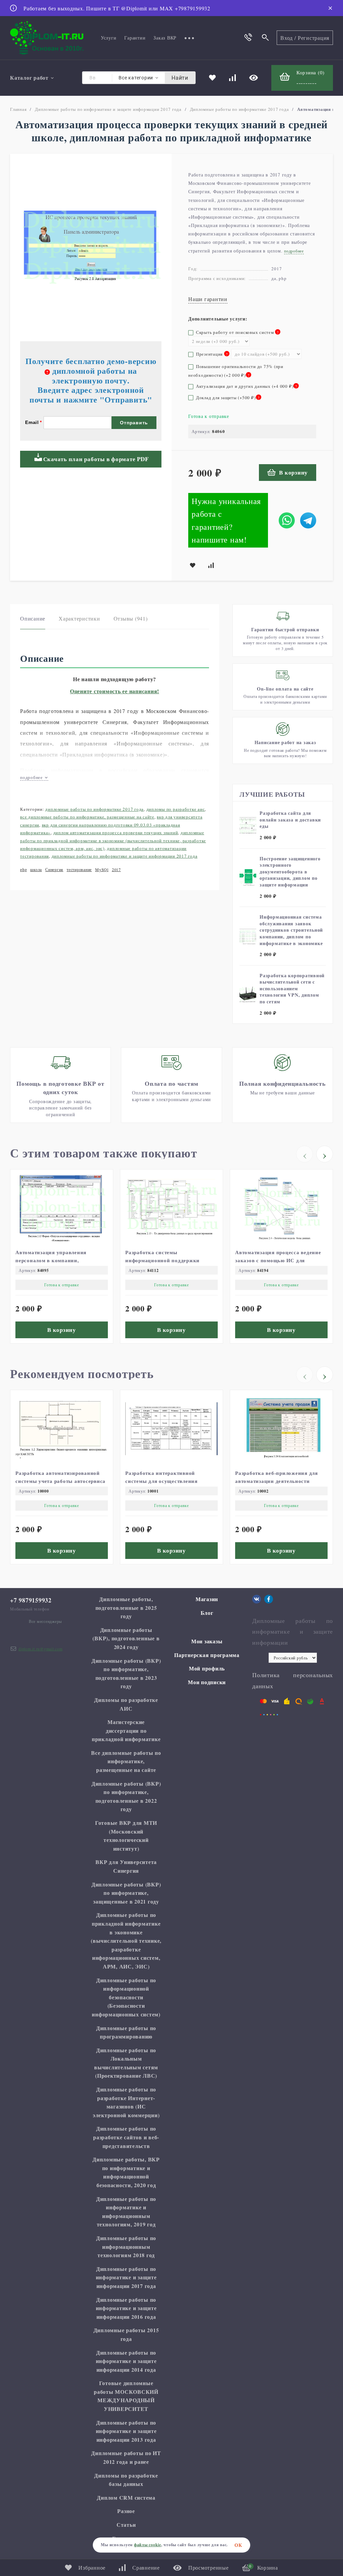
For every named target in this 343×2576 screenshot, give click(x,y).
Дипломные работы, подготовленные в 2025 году (126, 1607)
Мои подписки (207, 1682)
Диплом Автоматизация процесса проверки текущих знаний (116, 833)
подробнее (32, 777)
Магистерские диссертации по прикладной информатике (126, 1730)
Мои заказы (207, 1641)
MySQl (102, 869)
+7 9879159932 (31, 1600)
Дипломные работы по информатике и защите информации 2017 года (108, 109)
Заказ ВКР (165, 38)
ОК (238, 2545)
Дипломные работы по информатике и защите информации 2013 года (126, 2431)
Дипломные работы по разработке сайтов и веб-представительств (126, 2137)
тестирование (79, 869)
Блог (207, 1613)
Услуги (109, 38)
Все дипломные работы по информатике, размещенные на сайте (87, 817)
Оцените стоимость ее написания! (115, 691)
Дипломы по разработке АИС (176, 809)
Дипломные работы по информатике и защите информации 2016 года (126, 2308)
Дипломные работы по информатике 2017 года (239, 109)
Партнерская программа (207, 1655)
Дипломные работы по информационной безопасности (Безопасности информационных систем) (126, 1997)
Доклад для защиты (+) (227, 398)
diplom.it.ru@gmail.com (41, 1649)
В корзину (293, 472)
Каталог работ (29, 78)
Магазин (207, 1599)
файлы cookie (148, 2545)
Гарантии (135, 38)
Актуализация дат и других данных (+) (246, 386)
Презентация (208, 354)
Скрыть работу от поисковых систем (235, 332)
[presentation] (304, 1154)
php (23, 869)
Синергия (54, 869)
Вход (287, 38)
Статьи (126, 2525)
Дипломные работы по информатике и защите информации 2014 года (126, 2361)
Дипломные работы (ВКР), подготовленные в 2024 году (126, 1638)
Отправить (134, 423)
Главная (18, 109)
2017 (116, 869)
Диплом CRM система (126, 2497)
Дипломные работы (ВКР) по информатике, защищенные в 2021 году (126, 1893)
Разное (126, 2511)
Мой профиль (207, 1668)
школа (36, 869)
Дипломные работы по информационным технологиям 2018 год (126, 2246)
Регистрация (314, 38)
